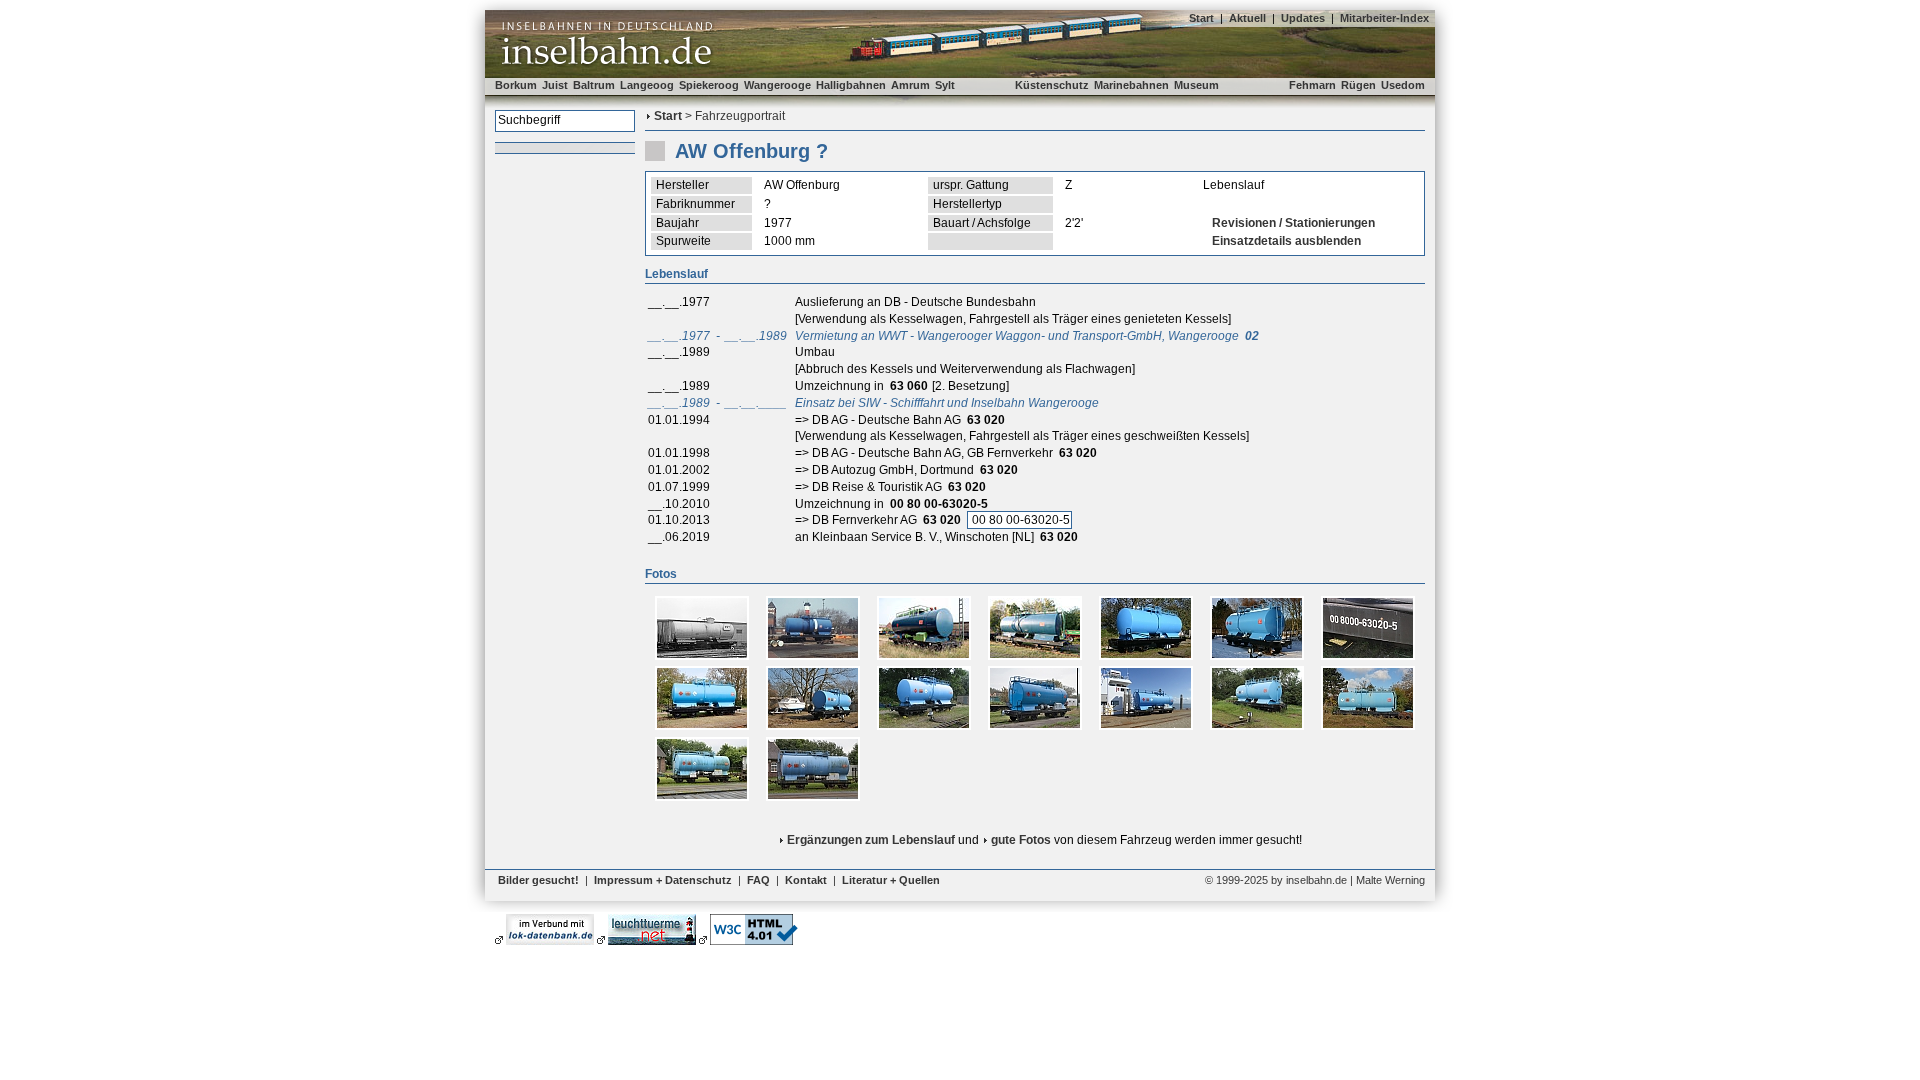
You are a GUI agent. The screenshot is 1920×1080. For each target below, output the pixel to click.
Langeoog (647, 85)
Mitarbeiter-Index (1384, 18)
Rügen (1358, 85)
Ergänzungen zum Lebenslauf (871, 840)
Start (1201, 18)
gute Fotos (1021, 840)
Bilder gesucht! (538, 880)
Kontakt (806, 880)
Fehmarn (1312, 85)
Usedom (1403, 85)
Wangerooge (777, 85)
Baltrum (594, 85)
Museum (1196, 85)
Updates (1303, 18)
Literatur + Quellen (891, 880)
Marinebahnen (1131, 85)
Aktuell (1247, 18)
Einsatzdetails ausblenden (1286, 241)
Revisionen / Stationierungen (1293, 223)
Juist (555, 85)
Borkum (516, 85)
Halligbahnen (851, 85)
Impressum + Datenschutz (663, 880)
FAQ (758, 880)
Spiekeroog (709, 85)
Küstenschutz (1052, 85)
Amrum (910, 85)
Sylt (945, 85)
